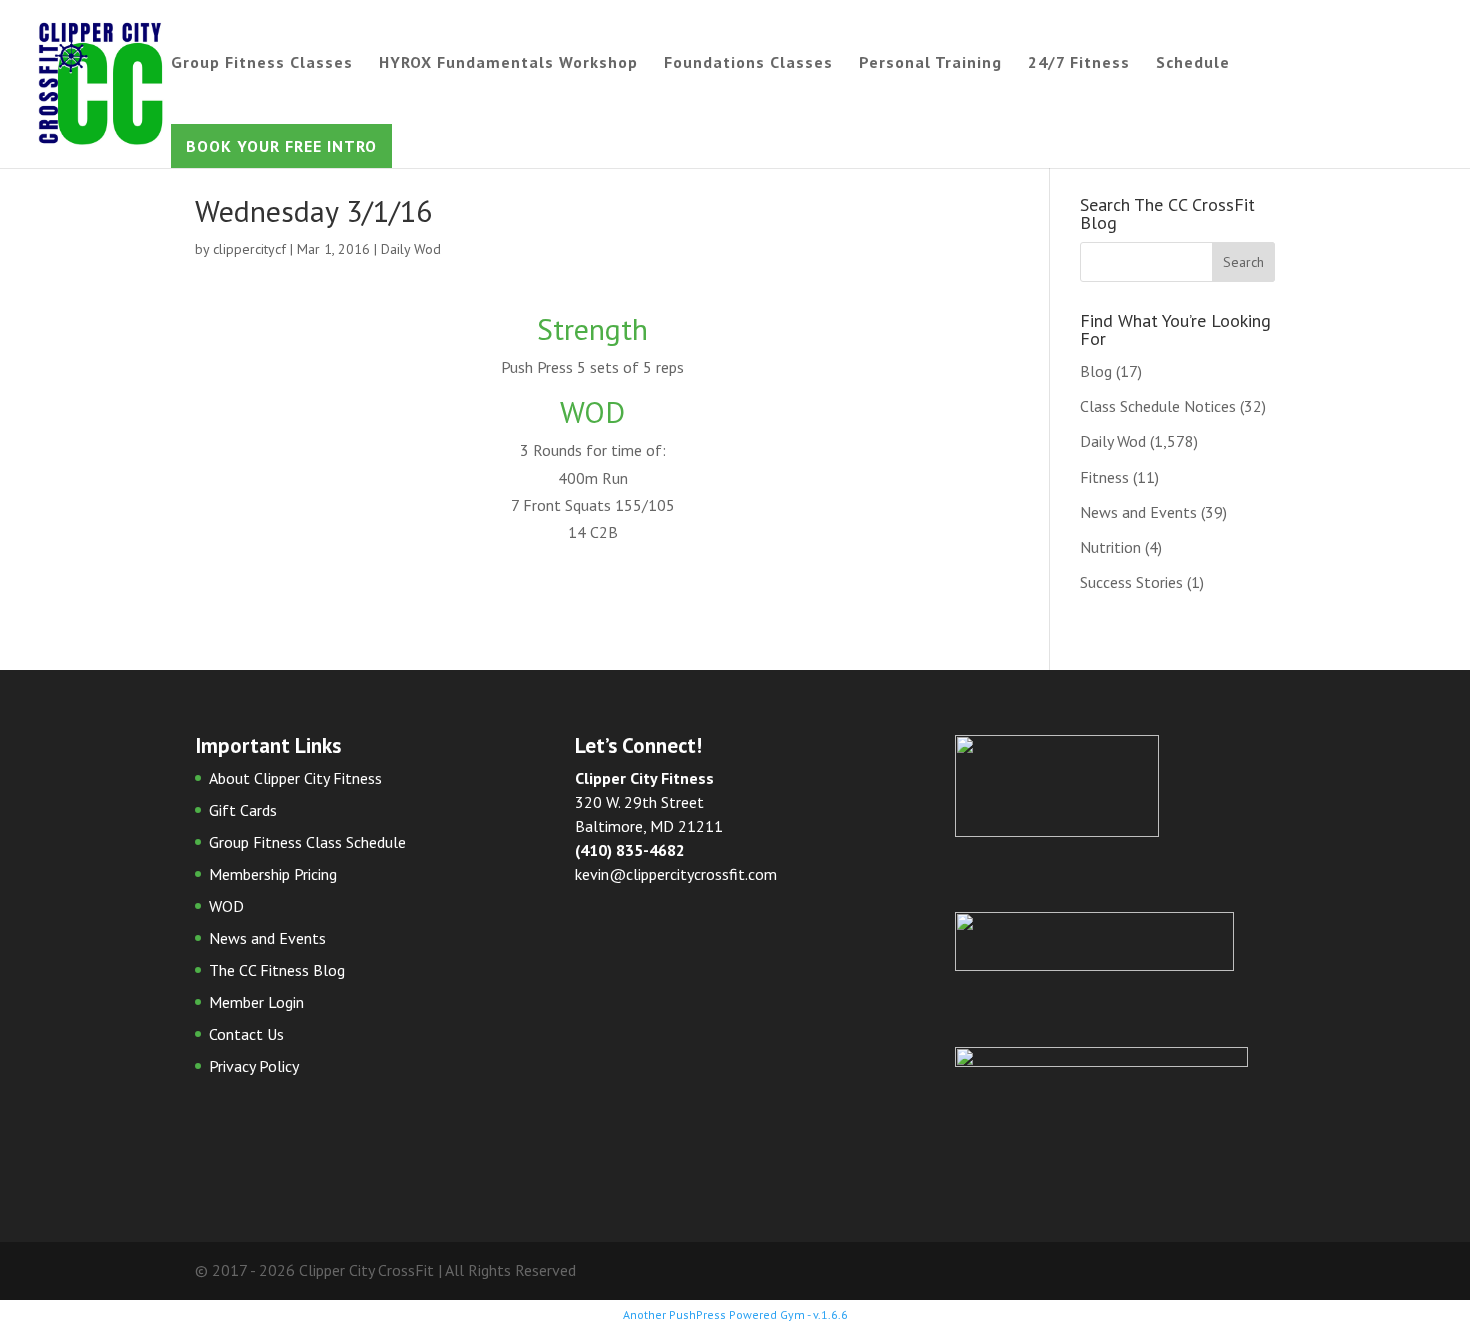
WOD (226, 906)
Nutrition (1110, 547)
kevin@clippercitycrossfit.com (676, 874)
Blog (1096, 371)
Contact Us (246, 1034)
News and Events (1138, 512)
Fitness (1104, 477)
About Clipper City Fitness (295, 778)
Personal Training (930, 63)
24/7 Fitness (1079, 63)
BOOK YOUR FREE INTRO (281, 146)
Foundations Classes (748, 63)
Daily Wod (411, 249)
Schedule (1193, 63)
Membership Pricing (273, 874)
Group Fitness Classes (262, 63)
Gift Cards (243, 810)
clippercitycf (249, 249)
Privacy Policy (254, 1066)
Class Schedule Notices (1158, 406)
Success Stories (1131, 582)
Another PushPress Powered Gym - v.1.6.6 (735, 1314)
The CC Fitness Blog (277, 970)
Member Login (256, 1002)
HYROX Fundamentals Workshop (508, 63)
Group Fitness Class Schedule (307, 842)
